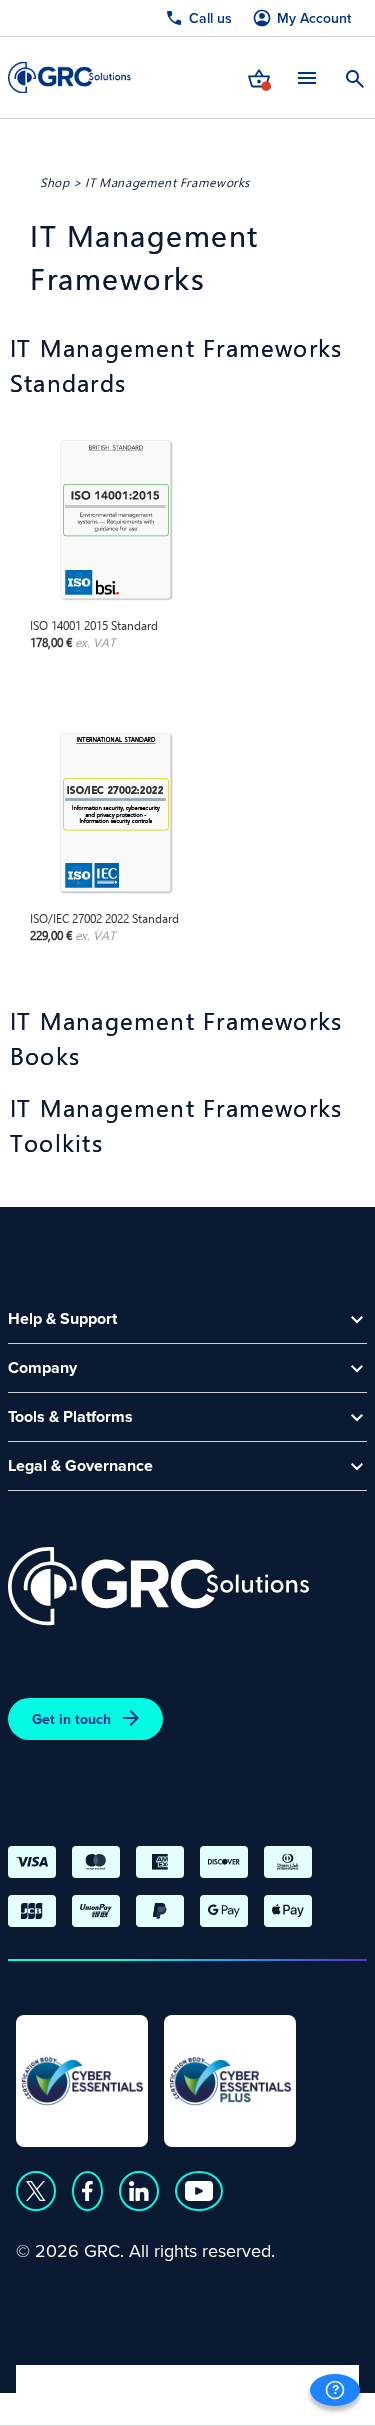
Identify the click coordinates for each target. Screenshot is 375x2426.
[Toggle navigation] (307, 77)
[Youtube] (199, 2191)
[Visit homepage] (69, 77)
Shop (54, 182)
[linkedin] (139, 2191)
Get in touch (71, 1719)
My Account (314, 18)
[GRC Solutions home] (158, 1586)
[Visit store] (259, 77)
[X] (36, 2191)
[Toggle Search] (355, 77)
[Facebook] (87, 2191)
